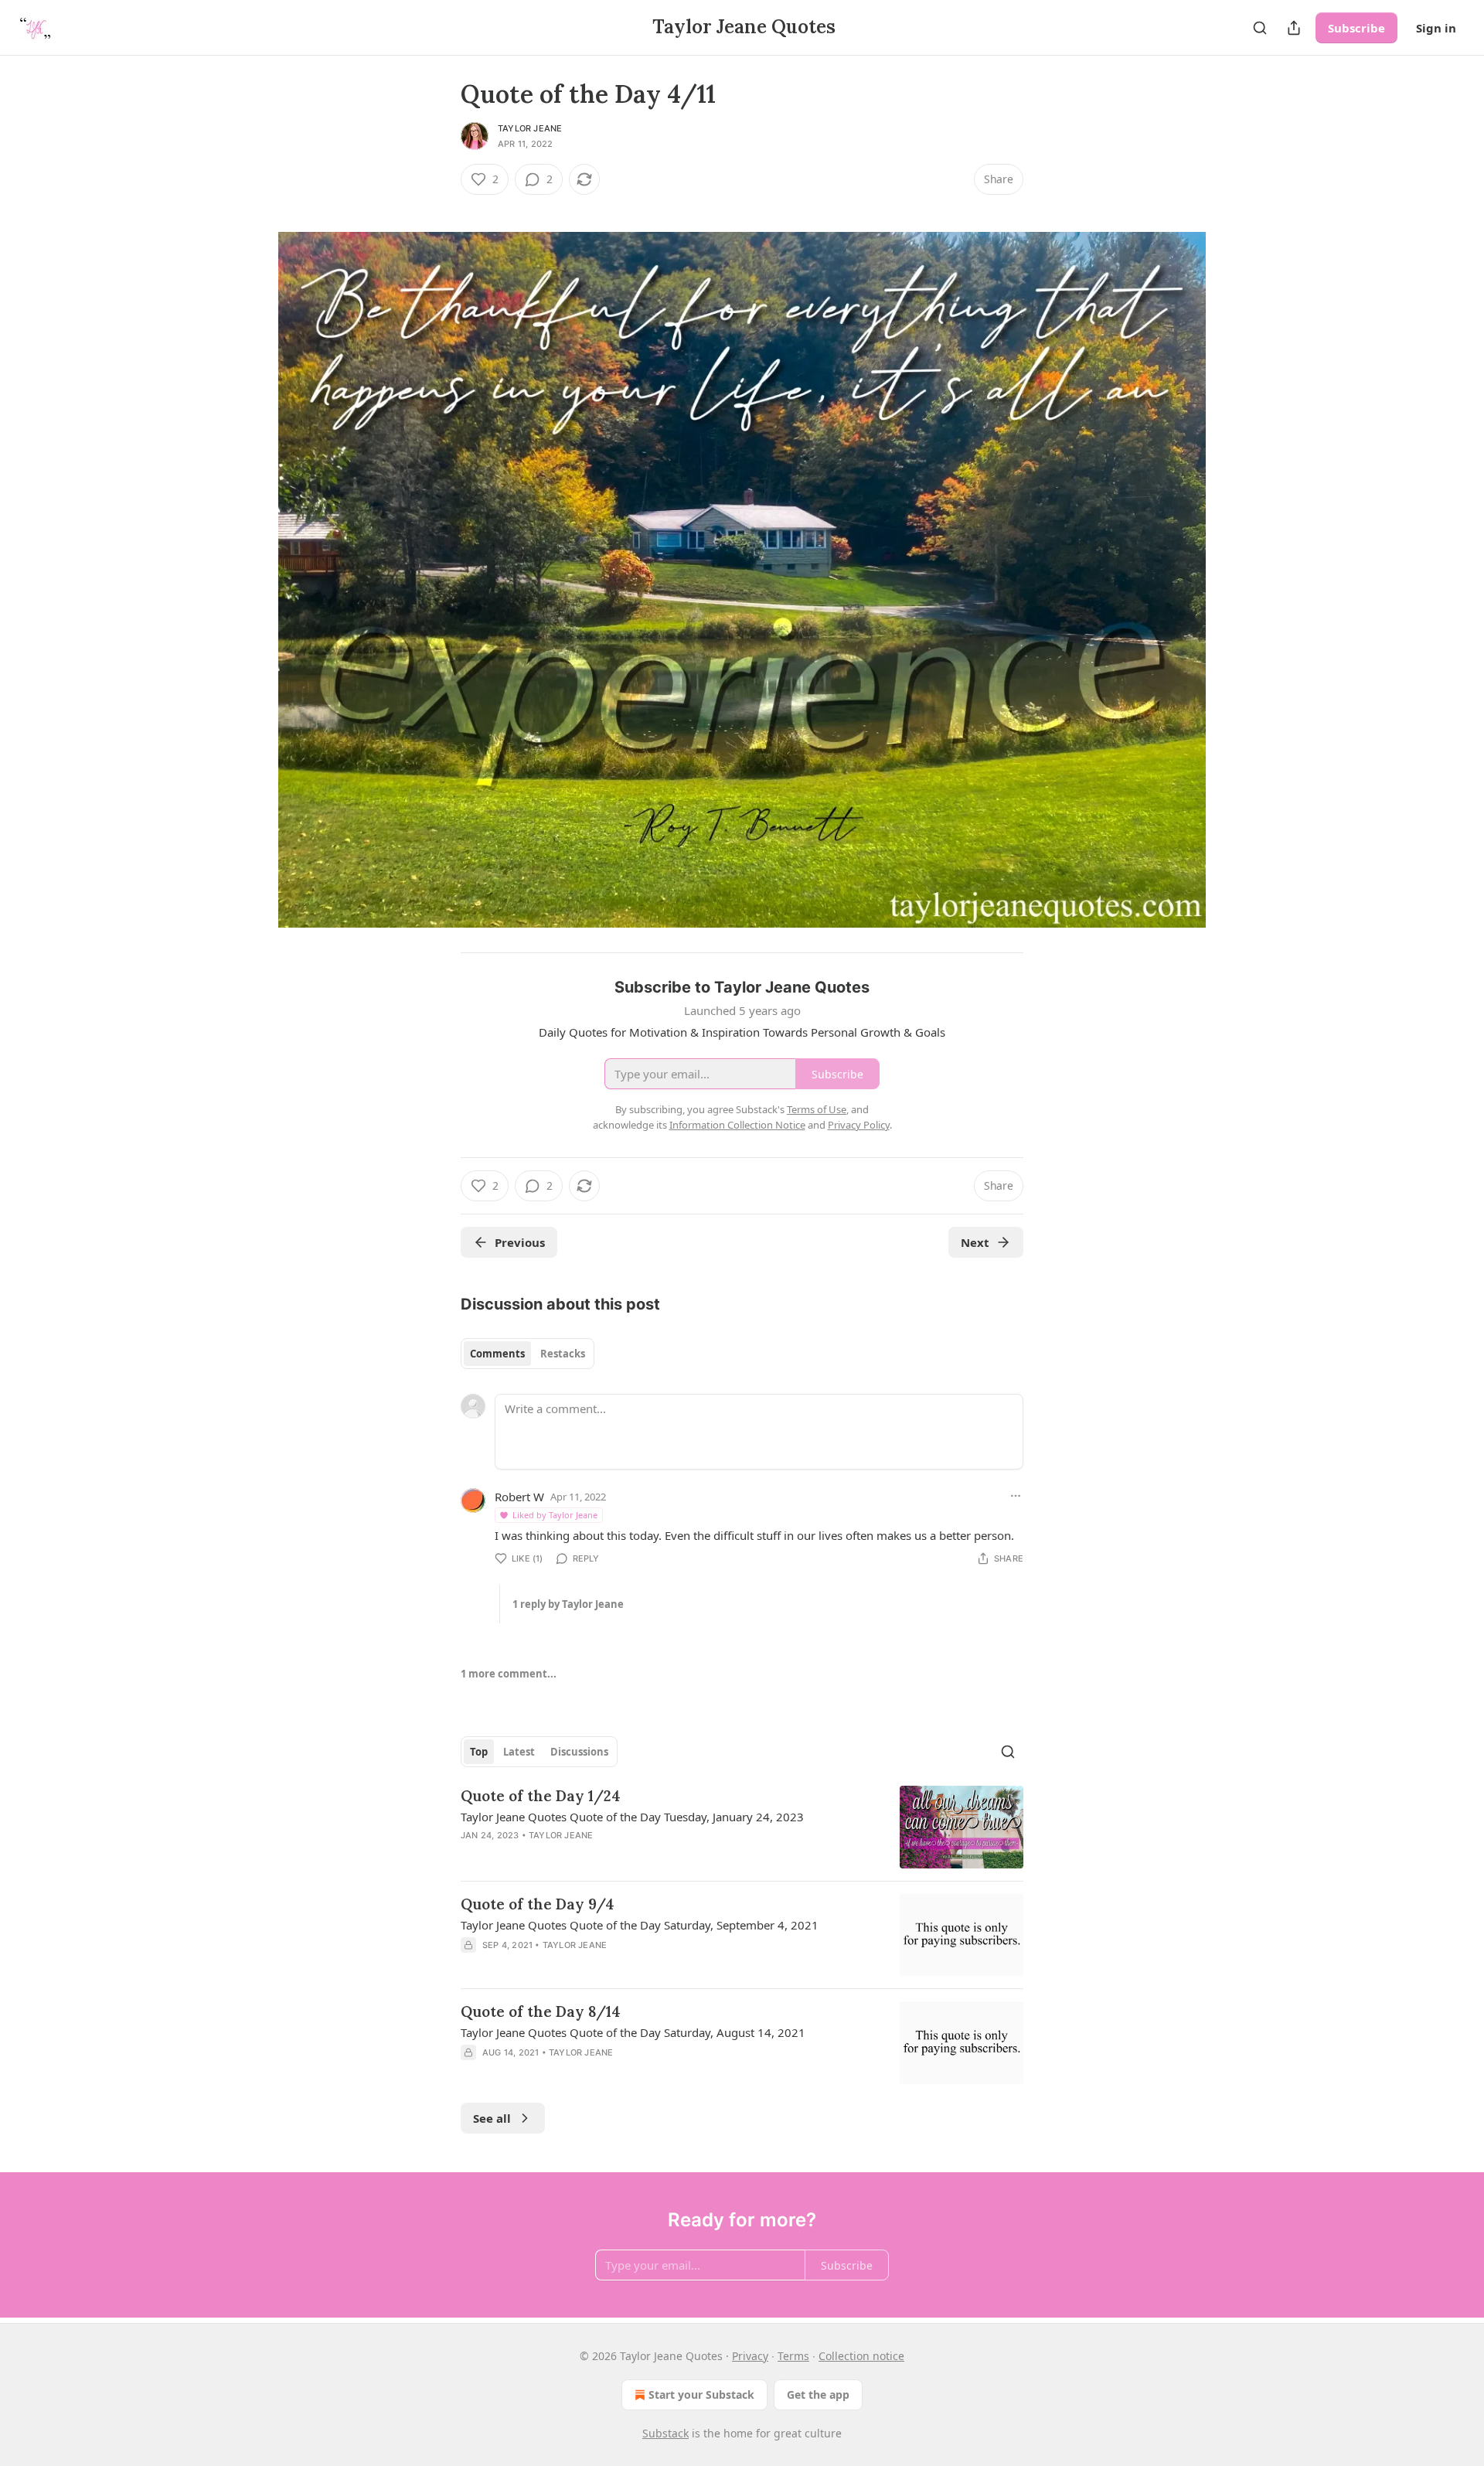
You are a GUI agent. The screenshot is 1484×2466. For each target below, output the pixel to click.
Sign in (1436, 28)
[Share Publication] (1294, 28)
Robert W (519, 1497)
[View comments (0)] (610, 1855)
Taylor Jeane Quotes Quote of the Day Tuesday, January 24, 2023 (632, 1817)
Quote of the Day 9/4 (538, 1904)
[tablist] (528, 1354)
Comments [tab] (497, 1354)
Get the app (818, 2394)
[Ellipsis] (1016, 1496)
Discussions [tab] (579, 1752)
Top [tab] (479, 1752)
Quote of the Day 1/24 (541, 1796)
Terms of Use (817, 1109)
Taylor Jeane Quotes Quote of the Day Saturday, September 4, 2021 (640, 1925)
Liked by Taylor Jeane (555, 1515)
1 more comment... (509, 1674)
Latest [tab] (519, 1752)
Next (975, 1242)
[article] (742, 1827)
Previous (520, 1242)
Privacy (750, 2356)
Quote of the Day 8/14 (541, 2011)
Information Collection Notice (737, 1125)
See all (492, 2118)
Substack (665, 2433)
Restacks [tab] (563, 1354)
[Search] (1260, 28)
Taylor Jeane (530, 128)
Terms (793, 2356)
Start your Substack (701, 2394)
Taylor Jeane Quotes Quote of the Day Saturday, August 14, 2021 (633, 2032)
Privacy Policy (859, 1125)
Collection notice (861, 2356)
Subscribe (1356, 28)
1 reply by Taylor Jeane (568, 1604)
